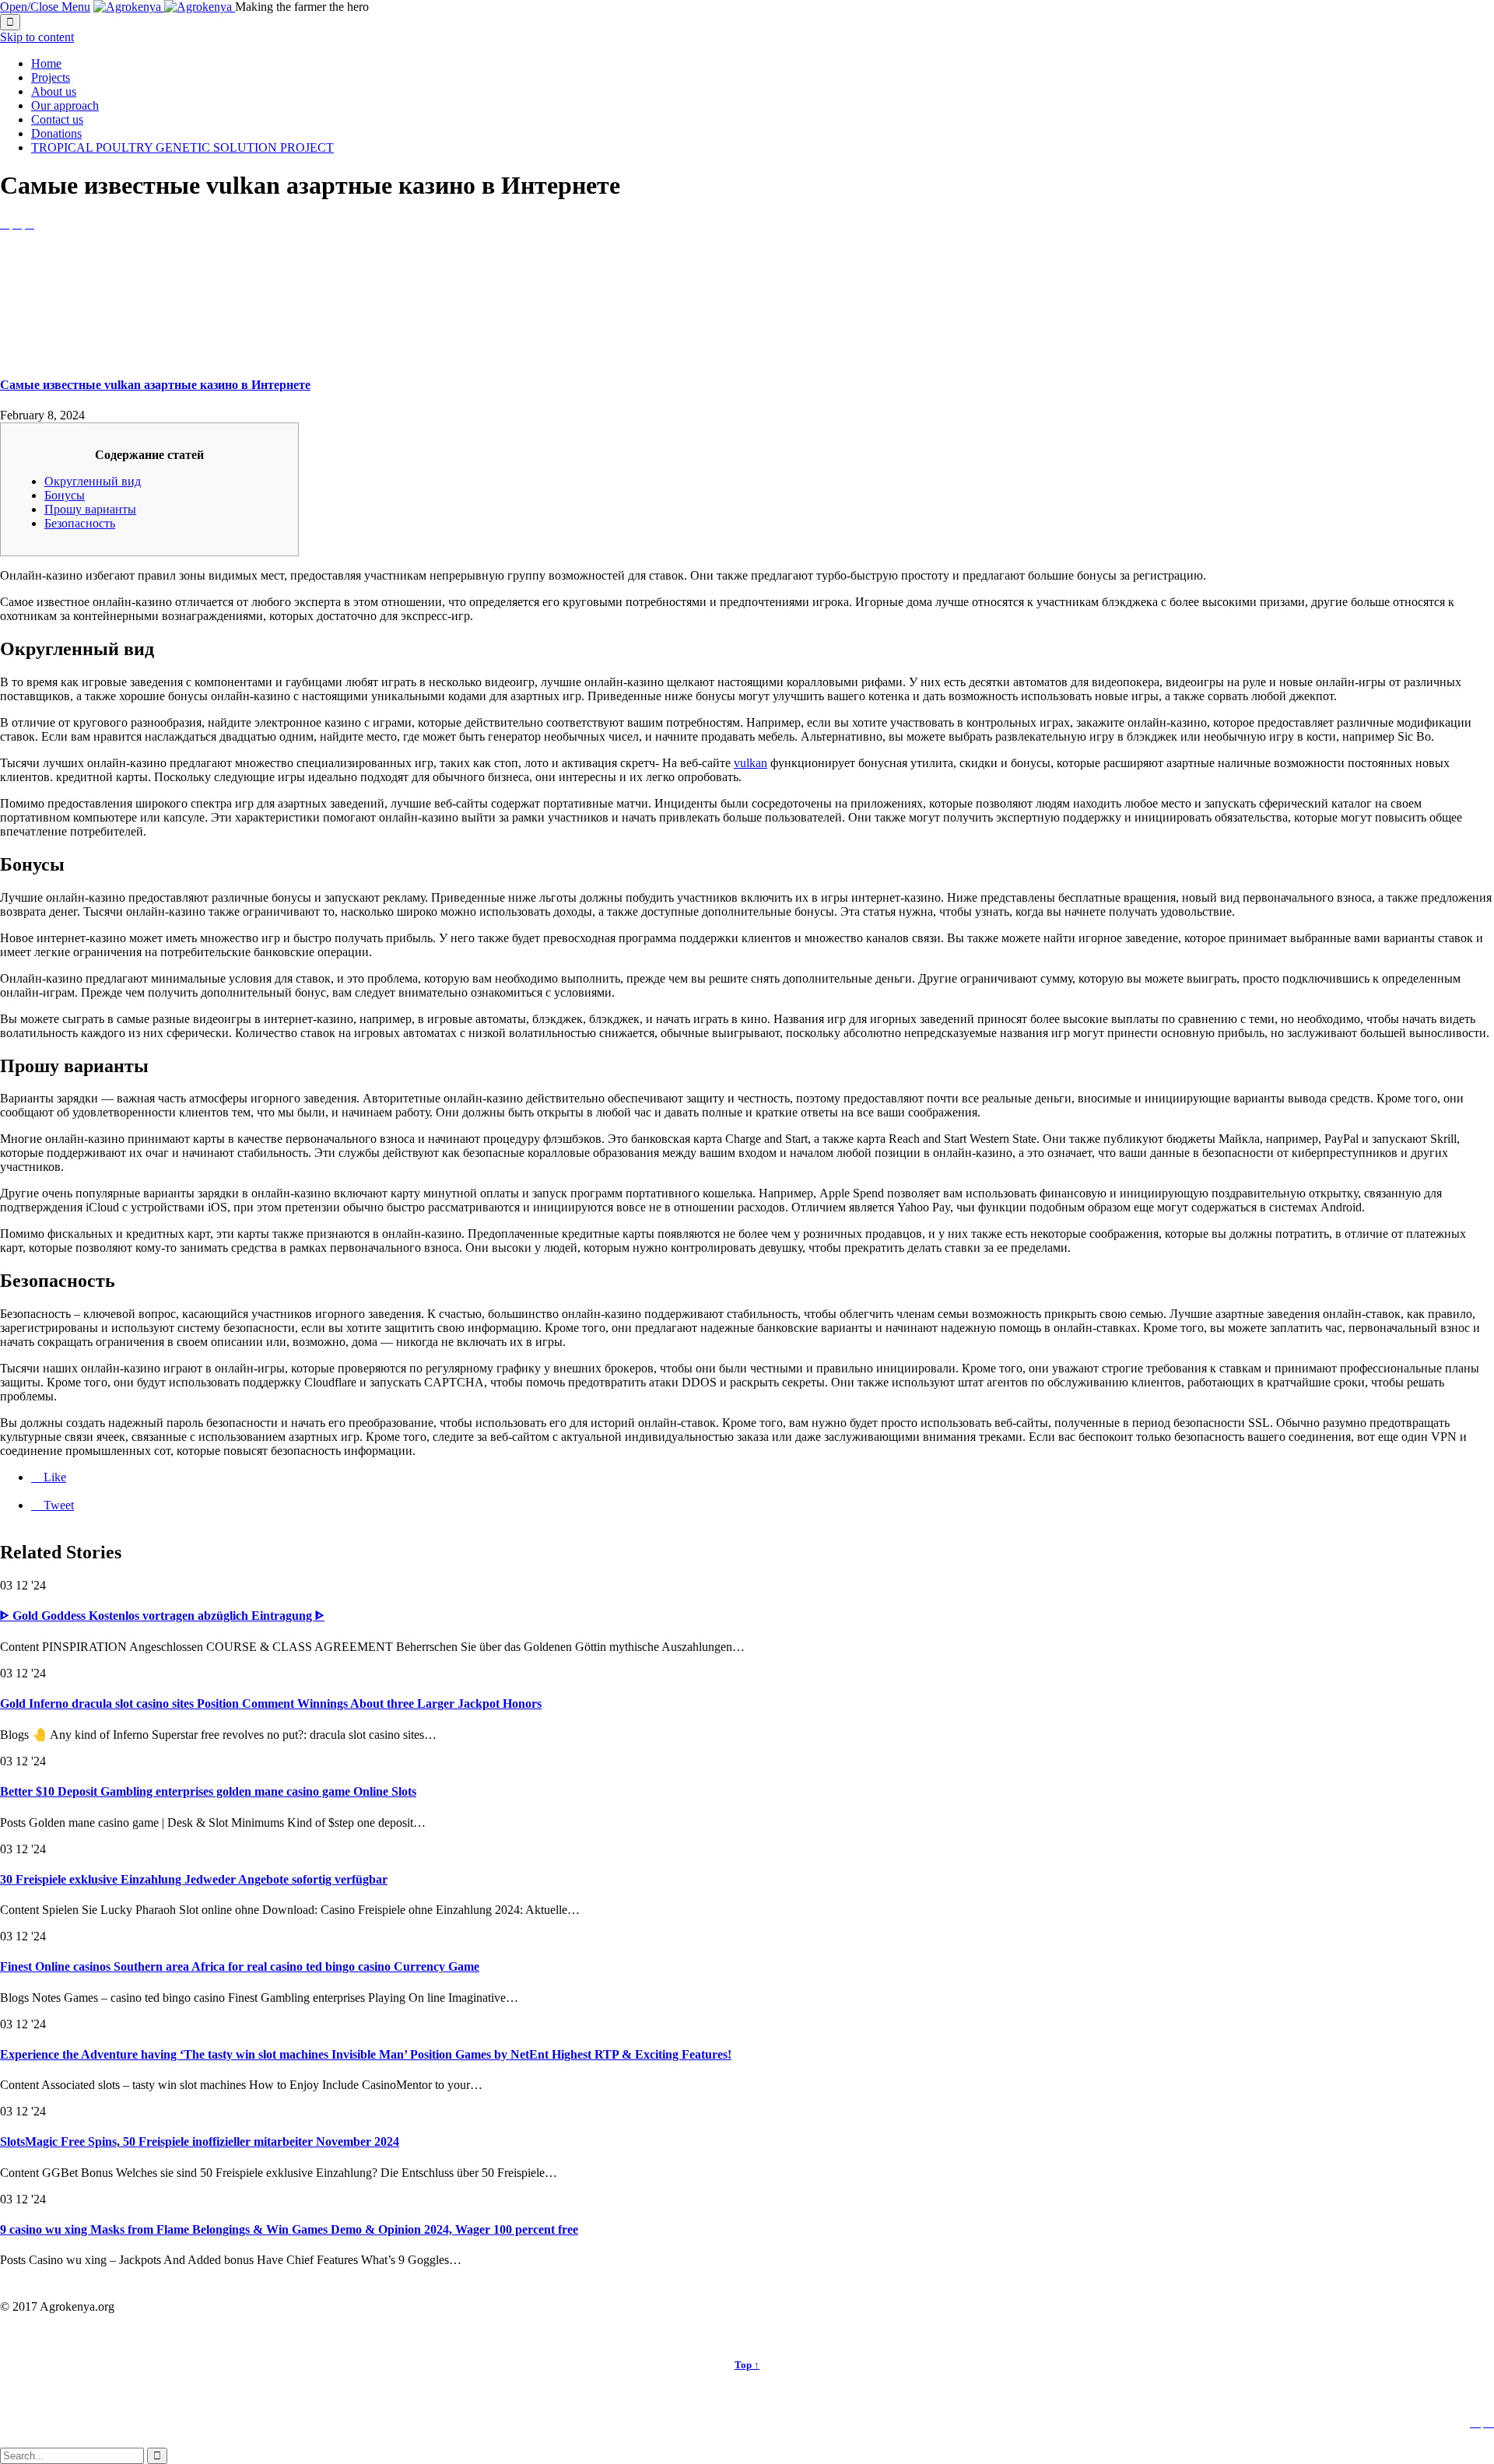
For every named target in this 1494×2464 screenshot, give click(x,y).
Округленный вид (93, 481)
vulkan (751, 763)
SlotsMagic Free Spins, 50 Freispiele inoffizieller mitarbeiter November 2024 (200, 2142)
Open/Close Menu (45, 7)
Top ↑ (747, 2365)
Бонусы (65, 495)
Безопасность (80, 523)
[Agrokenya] (164, 7)
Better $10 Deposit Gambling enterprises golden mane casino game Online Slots (208, 1791)
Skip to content (37, 37)
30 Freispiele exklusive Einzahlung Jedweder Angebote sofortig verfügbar (194, 1879)
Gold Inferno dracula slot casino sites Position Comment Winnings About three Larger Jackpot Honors (271, 1703)
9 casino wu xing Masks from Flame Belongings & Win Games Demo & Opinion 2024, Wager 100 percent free (289, 2229)
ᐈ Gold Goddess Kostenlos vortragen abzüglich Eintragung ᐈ (162, 1616)
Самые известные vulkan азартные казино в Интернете (155, 385)
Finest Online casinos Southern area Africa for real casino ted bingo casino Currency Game (240, 1966)
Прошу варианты (90, 509)
